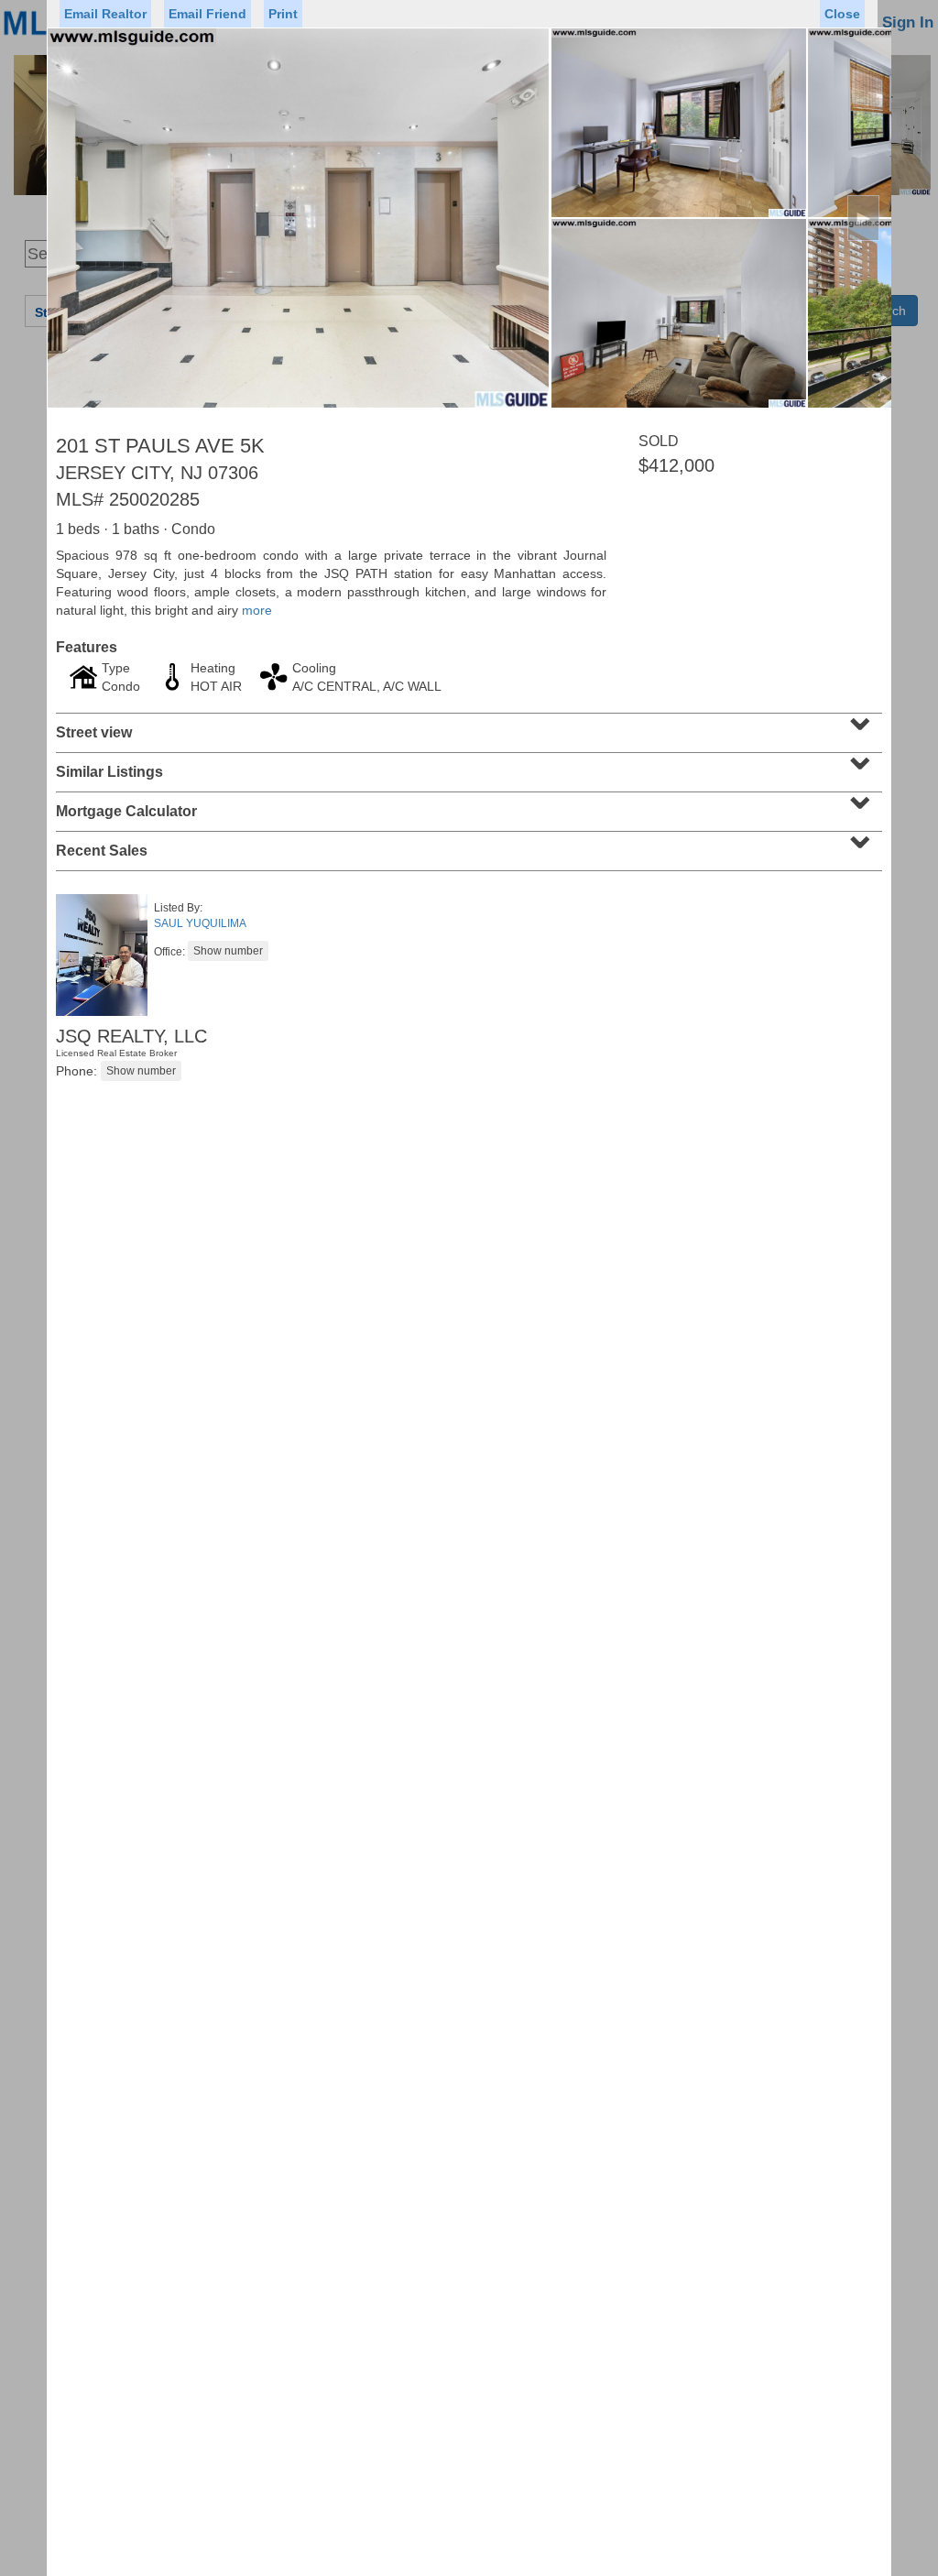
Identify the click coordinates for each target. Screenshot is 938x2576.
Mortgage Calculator (467, 805)
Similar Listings (467, 766)
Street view (467, 726)
